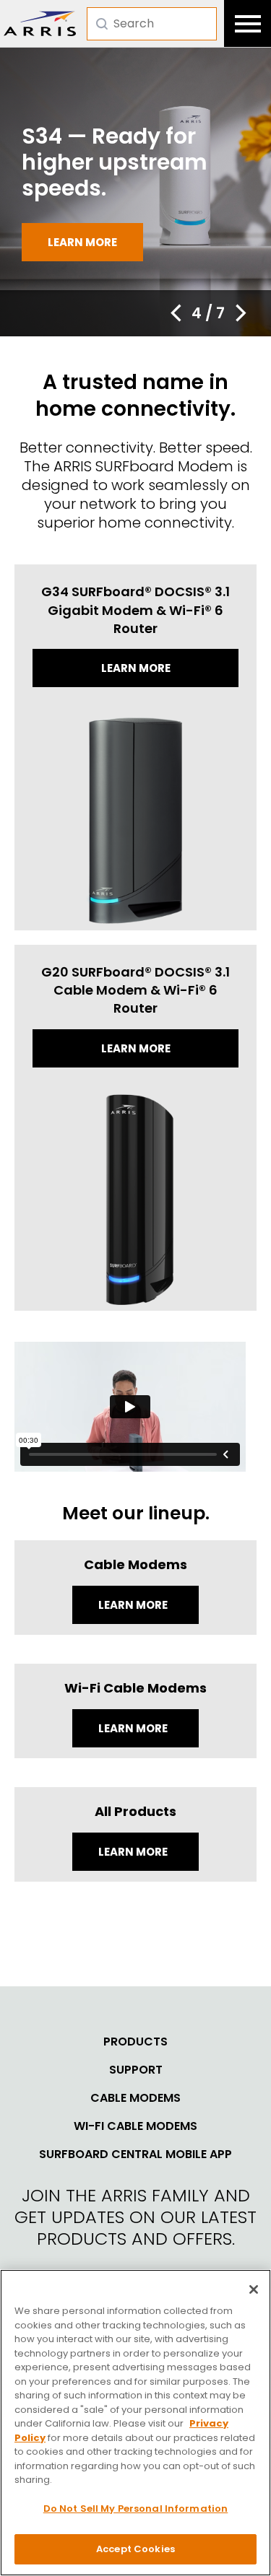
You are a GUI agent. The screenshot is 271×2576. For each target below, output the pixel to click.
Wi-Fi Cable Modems (135, 2126)
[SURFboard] (40, 23)
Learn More (134, 1605)
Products (135, 2042)
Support (136, 2070)
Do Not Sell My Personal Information (136, 2509)
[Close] (254, 2289)
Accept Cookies (135, 2549)
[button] (176, 313)
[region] (135, 2423)
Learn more (82, 242)
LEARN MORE (134, 1852)
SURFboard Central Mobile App (135, 2154)
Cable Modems (135, 2098)
